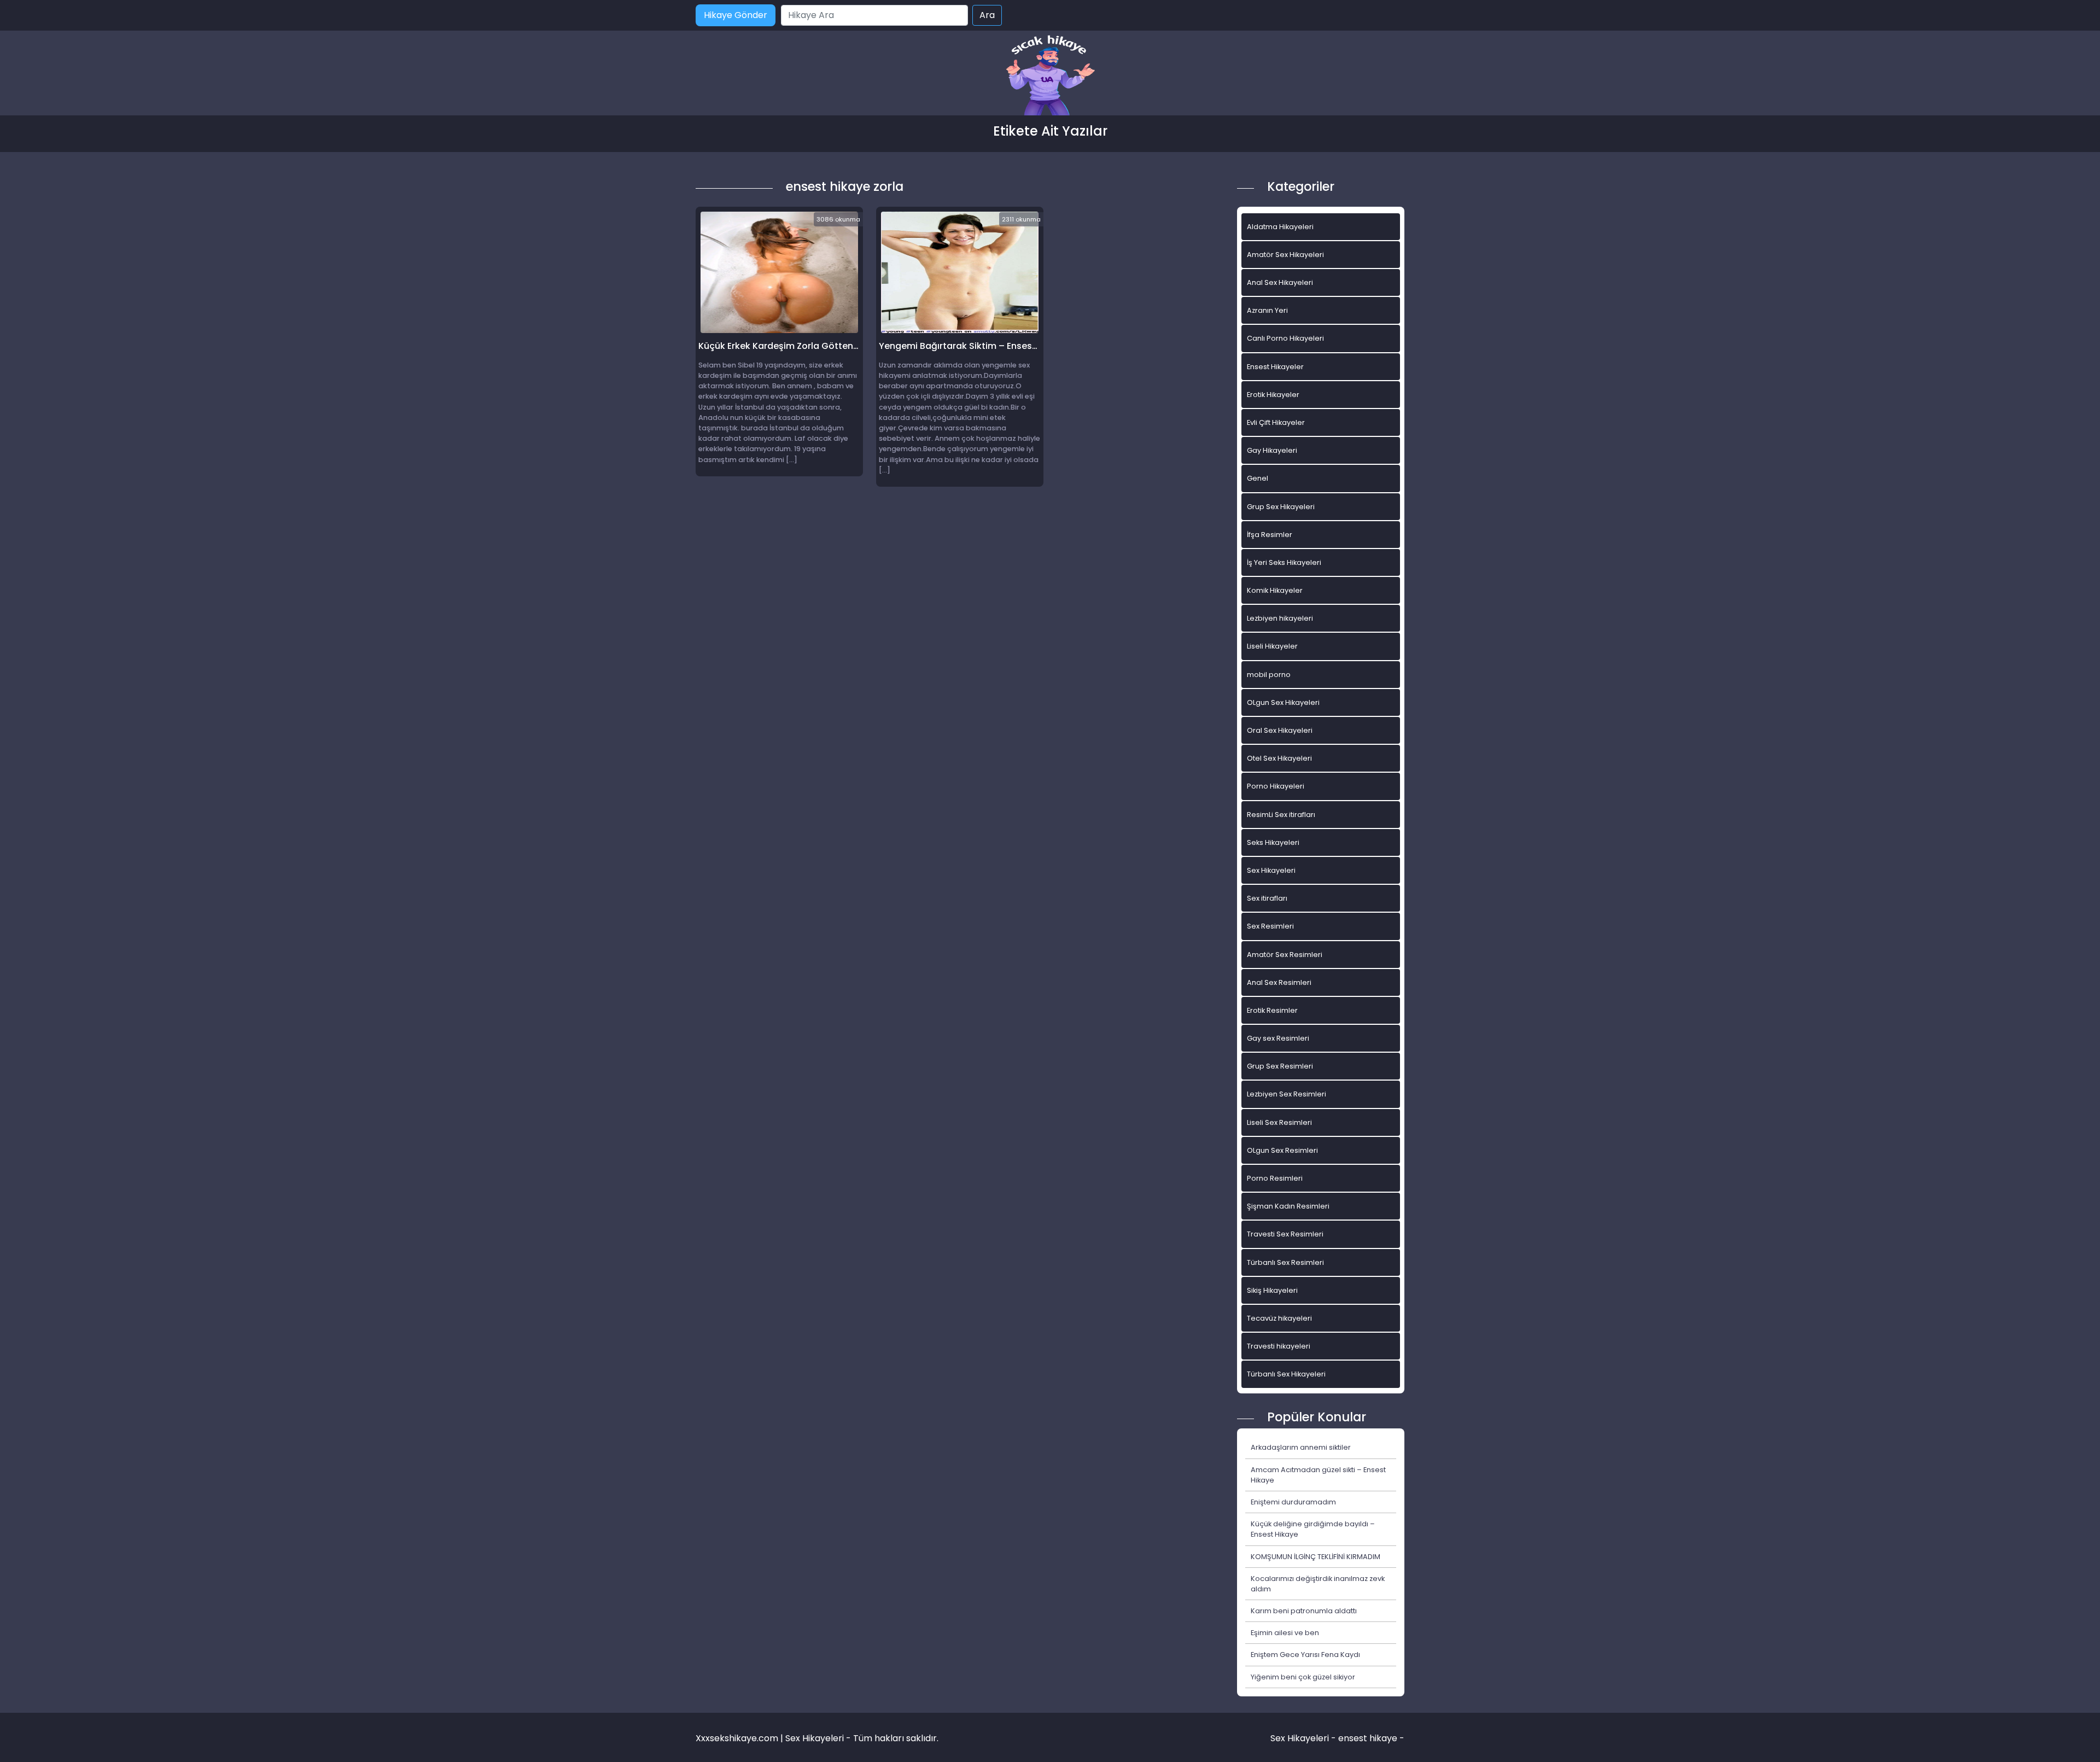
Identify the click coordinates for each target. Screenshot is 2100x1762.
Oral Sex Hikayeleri (1280, 730)
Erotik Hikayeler (1273, 395)
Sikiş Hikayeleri (1272, 1290)
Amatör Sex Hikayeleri (1285, 255)
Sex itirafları (1267, 898)
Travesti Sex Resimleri (1285, 1234)
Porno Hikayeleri (1276, 786)
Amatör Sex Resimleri (1285, 955)
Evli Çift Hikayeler (1276, 422)
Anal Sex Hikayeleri (1280, 282)
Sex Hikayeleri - (1304, 1738)
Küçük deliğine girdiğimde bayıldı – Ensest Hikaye (1313, 1529)
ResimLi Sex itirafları (1281, 815)
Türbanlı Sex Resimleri (1285, 1262)
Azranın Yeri (1267, 310)
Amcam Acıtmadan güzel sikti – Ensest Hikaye (1318, 1475)
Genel (1258, 478)
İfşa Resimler (1270, 535)
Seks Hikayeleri (1273, 842)
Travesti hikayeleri (1279, 1346)
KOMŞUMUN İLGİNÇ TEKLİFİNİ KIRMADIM (1316, 1557)
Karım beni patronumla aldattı (1304, 1611)
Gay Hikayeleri (1272, 450)
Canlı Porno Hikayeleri (1285, 338)
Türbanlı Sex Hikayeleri (1286, 1374)
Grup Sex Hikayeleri (1281, 507)
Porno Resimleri (1275, 1178)
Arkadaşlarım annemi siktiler (1301, 1447)
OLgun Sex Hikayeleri (1283, 702)
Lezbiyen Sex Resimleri (1287, 1094)
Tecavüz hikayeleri (1279, 1318)
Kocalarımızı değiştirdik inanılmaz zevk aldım (1318, 1584)
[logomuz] (1050, 76)
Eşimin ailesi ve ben (1285, 1633)
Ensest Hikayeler (1275, 367)
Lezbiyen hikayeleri (1280, 618)
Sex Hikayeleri (1271, 870)
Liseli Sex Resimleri (1279, 1122)
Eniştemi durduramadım (1293, 1502)
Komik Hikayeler (1275, 590)
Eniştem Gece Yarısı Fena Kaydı (1305, 1655)
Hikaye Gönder (736, 15)
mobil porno (1269, 675)
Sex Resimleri (1270, 926)
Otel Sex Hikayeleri (1279, 758)
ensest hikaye (1368, 1738)
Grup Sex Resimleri (1280, 1066)
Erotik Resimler (1272, 1010)
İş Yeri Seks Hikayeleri (1284, 562)
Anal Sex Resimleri (1279, 982)
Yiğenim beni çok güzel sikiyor (1303, 1677)
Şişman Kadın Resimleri (1288, 1206)
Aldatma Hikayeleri (1280, 227)
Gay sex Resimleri (1278, 1038)
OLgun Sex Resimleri (1282, 1150)
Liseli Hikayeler (1272, 646)
